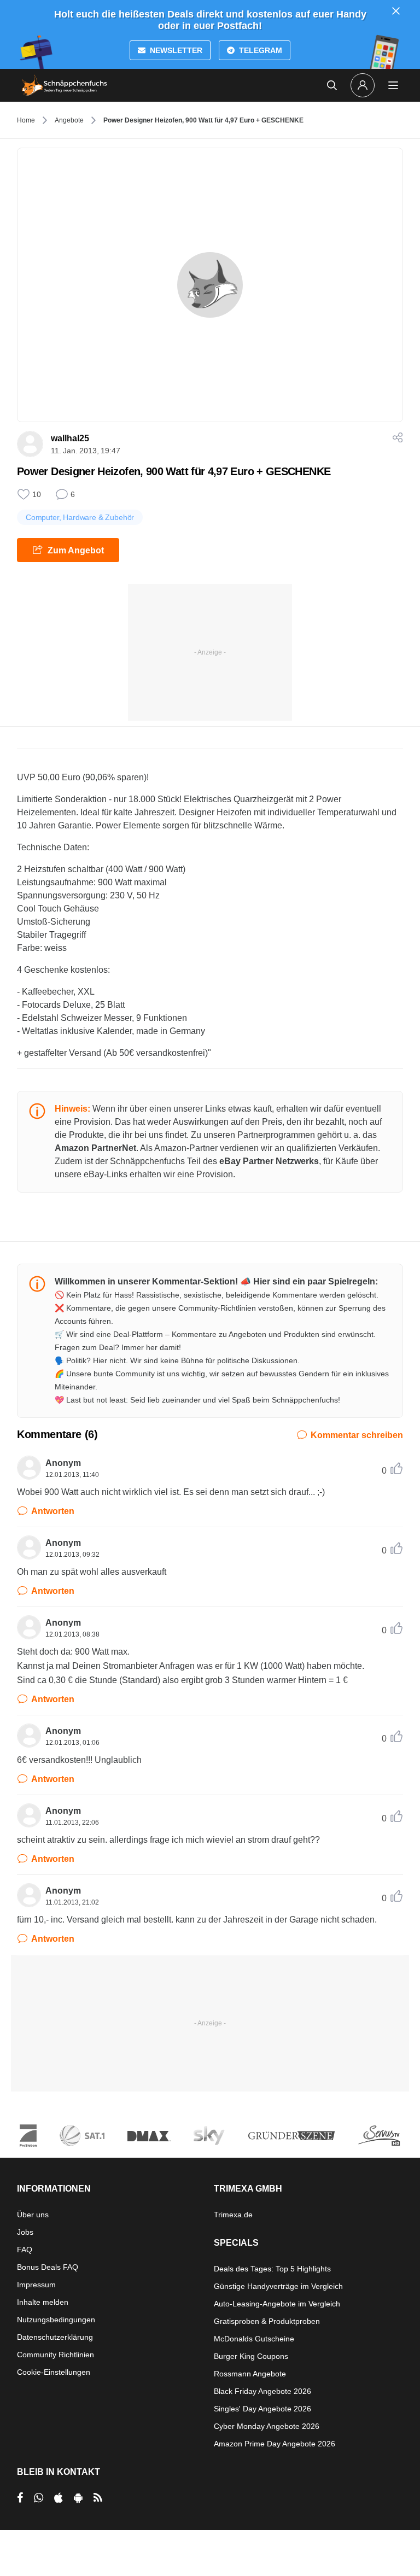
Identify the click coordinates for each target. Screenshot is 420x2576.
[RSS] (98, 2498)
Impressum (36, 2285)
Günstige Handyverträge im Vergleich (278, 2286)
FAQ (25, 2250)
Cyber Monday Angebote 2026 (267, 2426)
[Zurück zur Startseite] (65, 85)
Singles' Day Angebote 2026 (262, 2409)
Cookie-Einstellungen (54, 2372)
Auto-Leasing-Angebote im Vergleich (277, 2304)
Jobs (25, 2232)
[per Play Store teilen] (78, 2498)
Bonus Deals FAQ (48, 2267)
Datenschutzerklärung (55, 2337)
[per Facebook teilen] (20, 2498)
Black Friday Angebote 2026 (262, 2391)
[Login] (363, 85)
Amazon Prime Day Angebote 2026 (275, 2444)
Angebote (69, 120)
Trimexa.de (233, 2215)
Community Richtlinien (56, 2355)
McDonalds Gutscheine (254, 2339)
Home (26, 120)
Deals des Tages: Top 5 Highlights (272, 2269)
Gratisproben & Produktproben (267, 2321)
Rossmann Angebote (250, 2374)
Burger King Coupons (251, 2356)
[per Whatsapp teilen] (39, 2498)
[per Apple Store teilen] (59, 2498)
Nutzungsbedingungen (56, 2320)
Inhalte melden (43, 2302)
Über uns (33, 2215)
